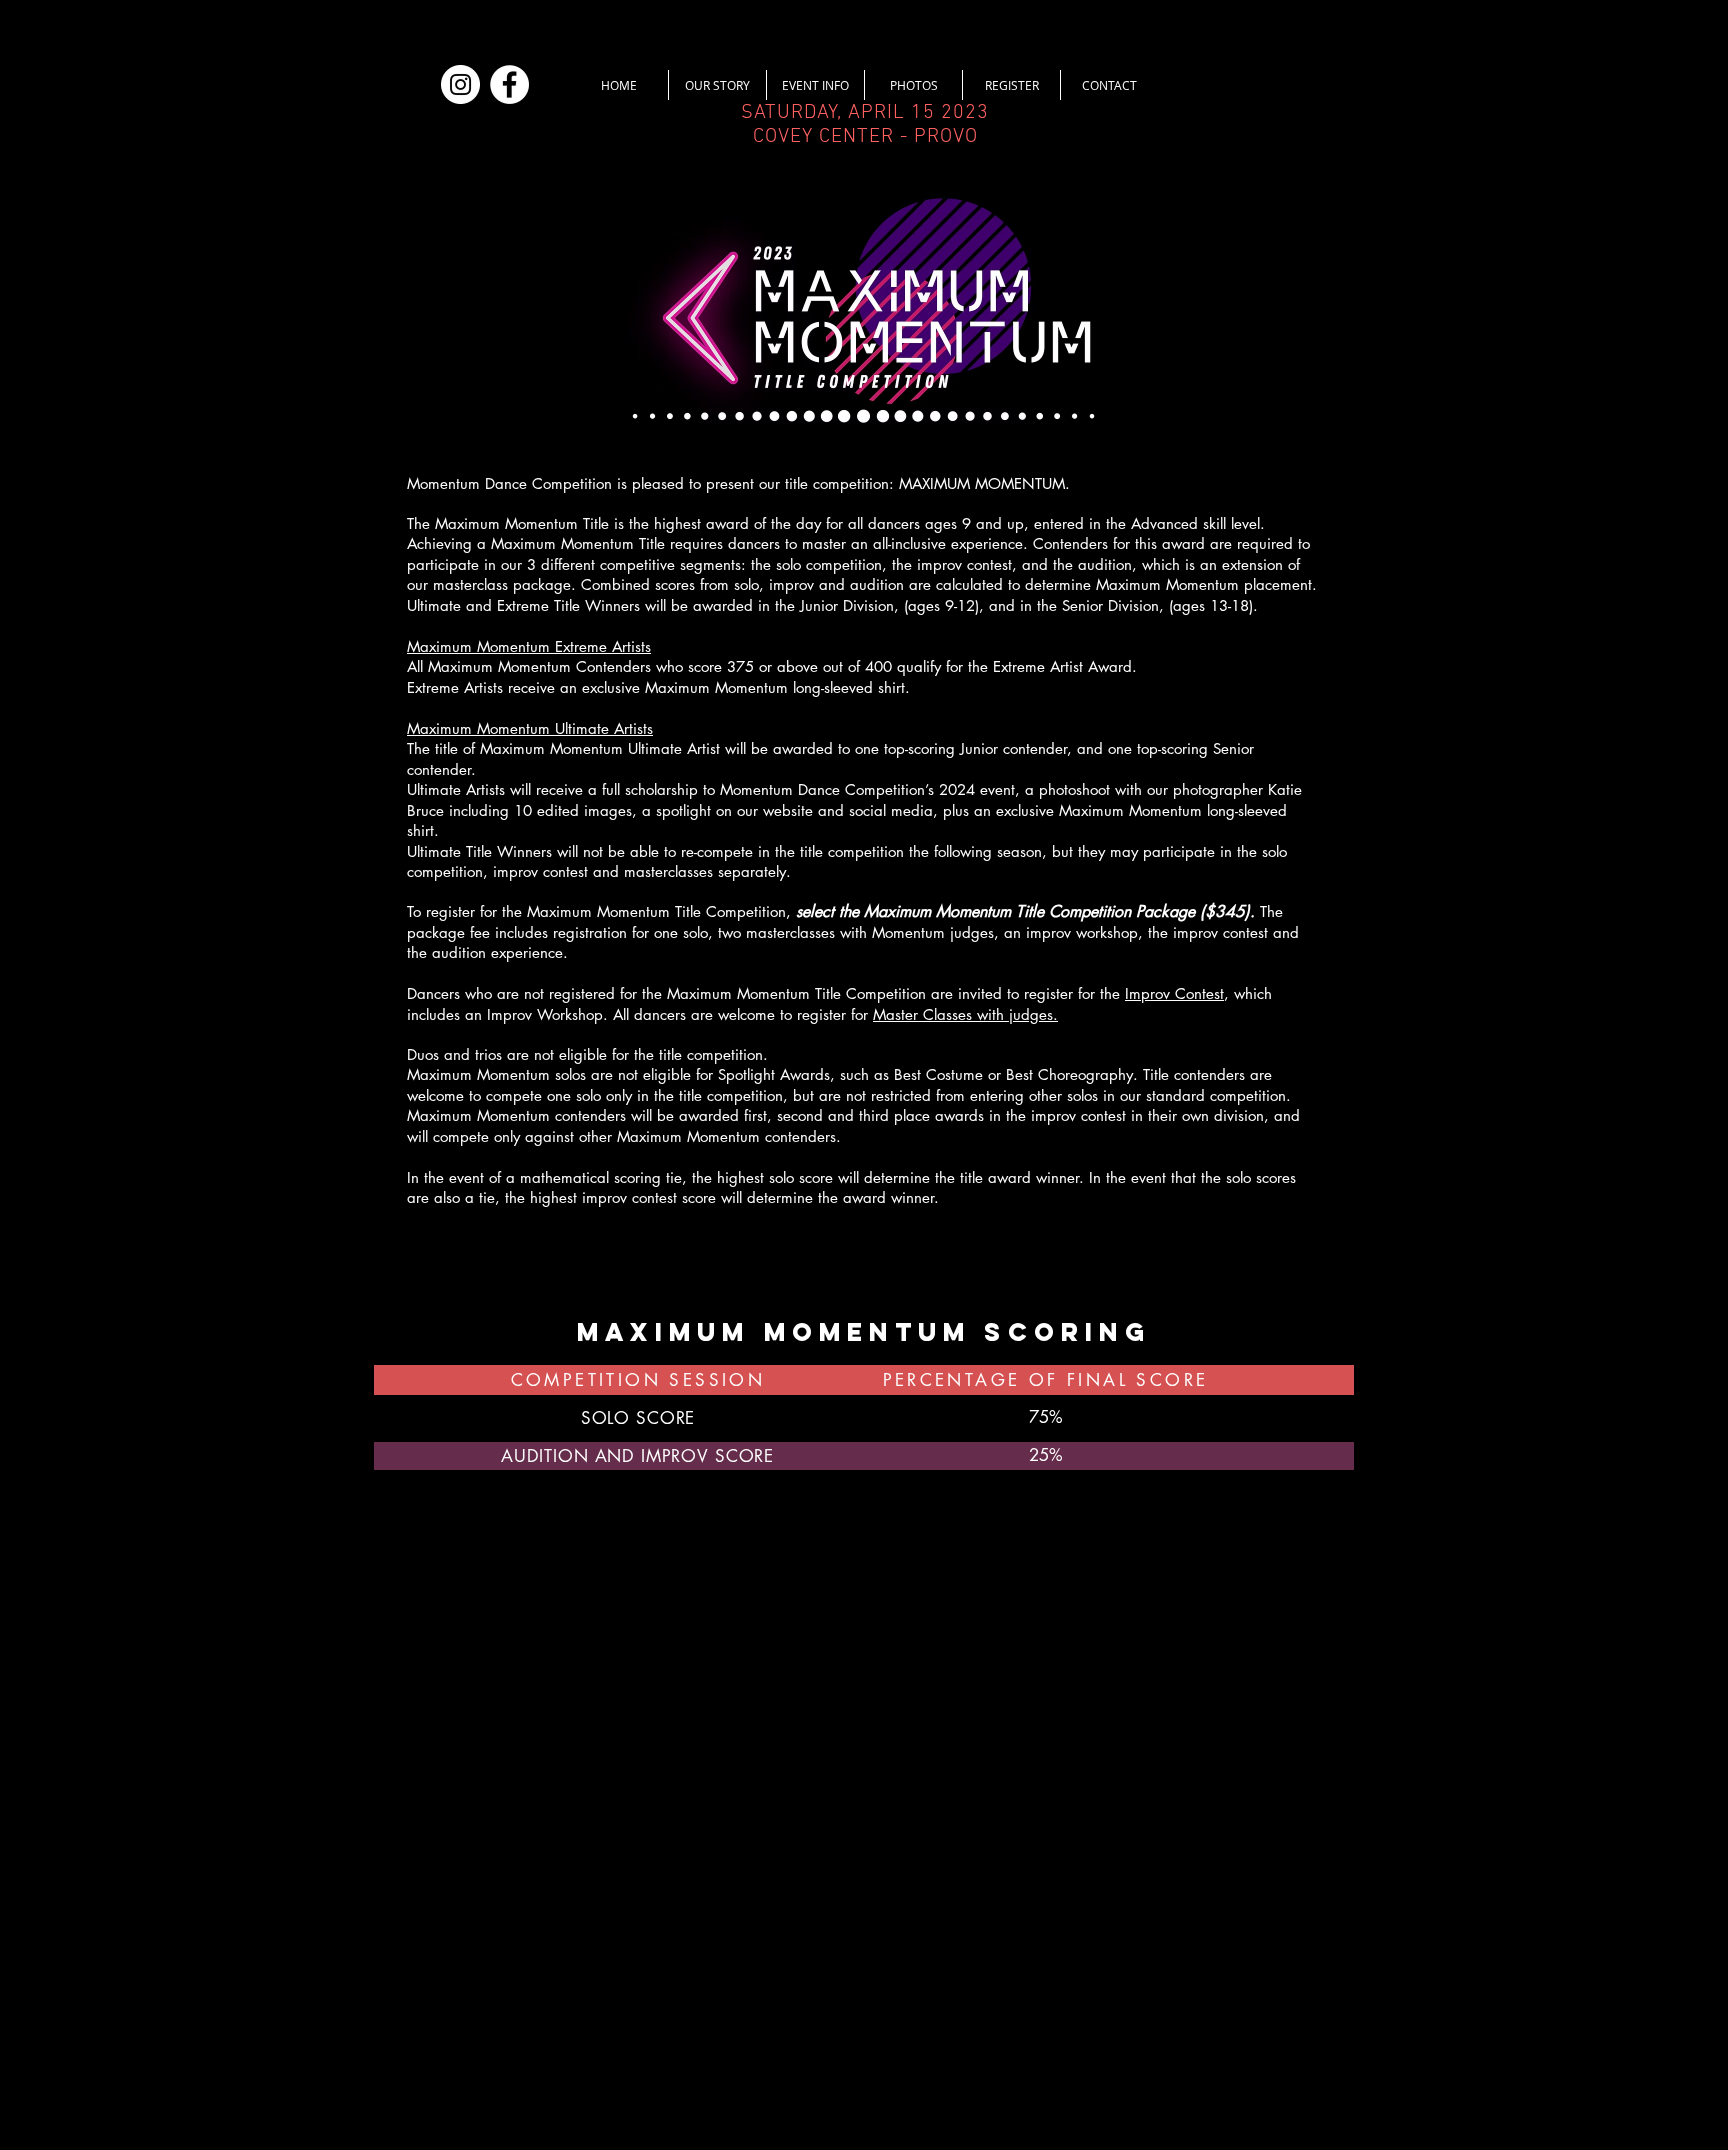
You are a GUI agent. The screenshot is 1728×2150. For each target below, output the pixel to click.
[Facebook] (509, 84)
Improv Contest (1174, 993)
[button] (717, 85)
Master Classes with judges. (965, 1014)
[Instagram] (460, 84)
